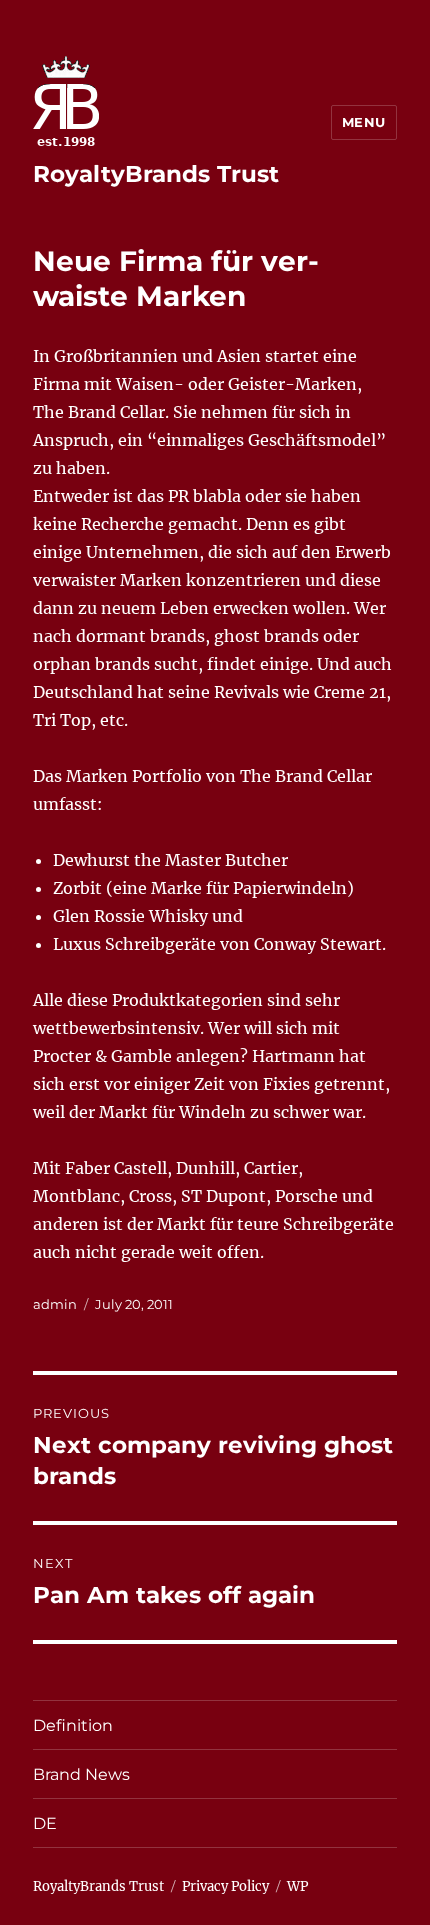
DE (45, 1823)
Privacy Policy (225, 1886)
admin (55, 1304)
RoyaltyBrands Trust (156, 174)
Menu (364, 122)
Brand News (81, 1774)
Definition (73, 1725)
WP (297, 1886)
